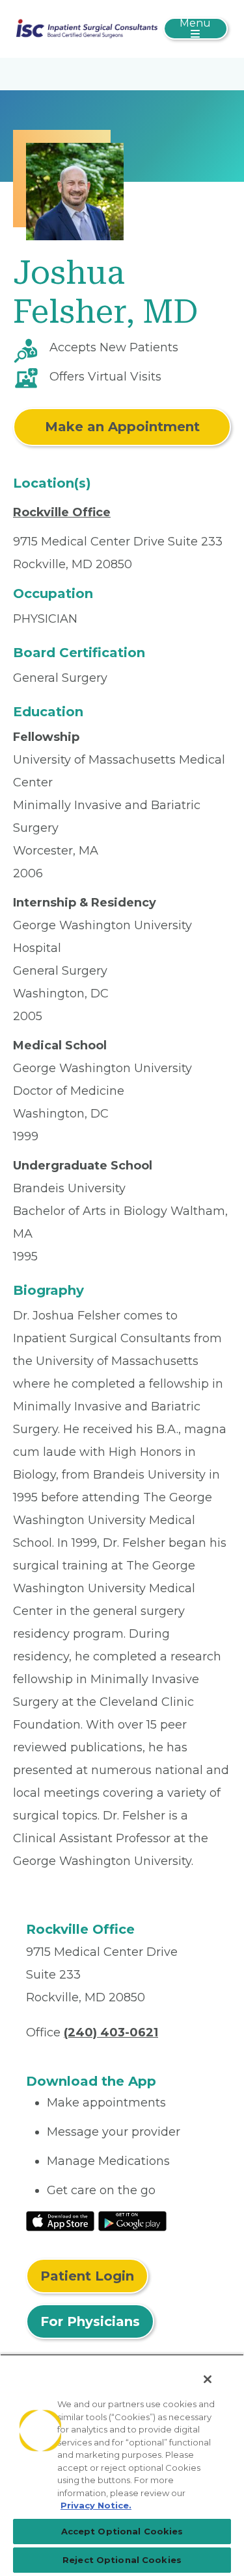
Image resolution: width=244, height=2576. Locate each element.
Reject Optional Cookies (122, 2560)
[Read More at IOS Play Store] (60, 2221)
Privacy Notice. (96, 2505)
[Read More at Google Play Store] (132, 2221)
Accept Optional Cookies (122, 2531)
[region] (122, 2465)
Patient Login (87, 2276)
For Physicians (90, 2321)
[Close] (208, 2379)
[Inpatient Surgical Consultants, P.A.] (87, 28)
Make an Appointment (122, 427)
